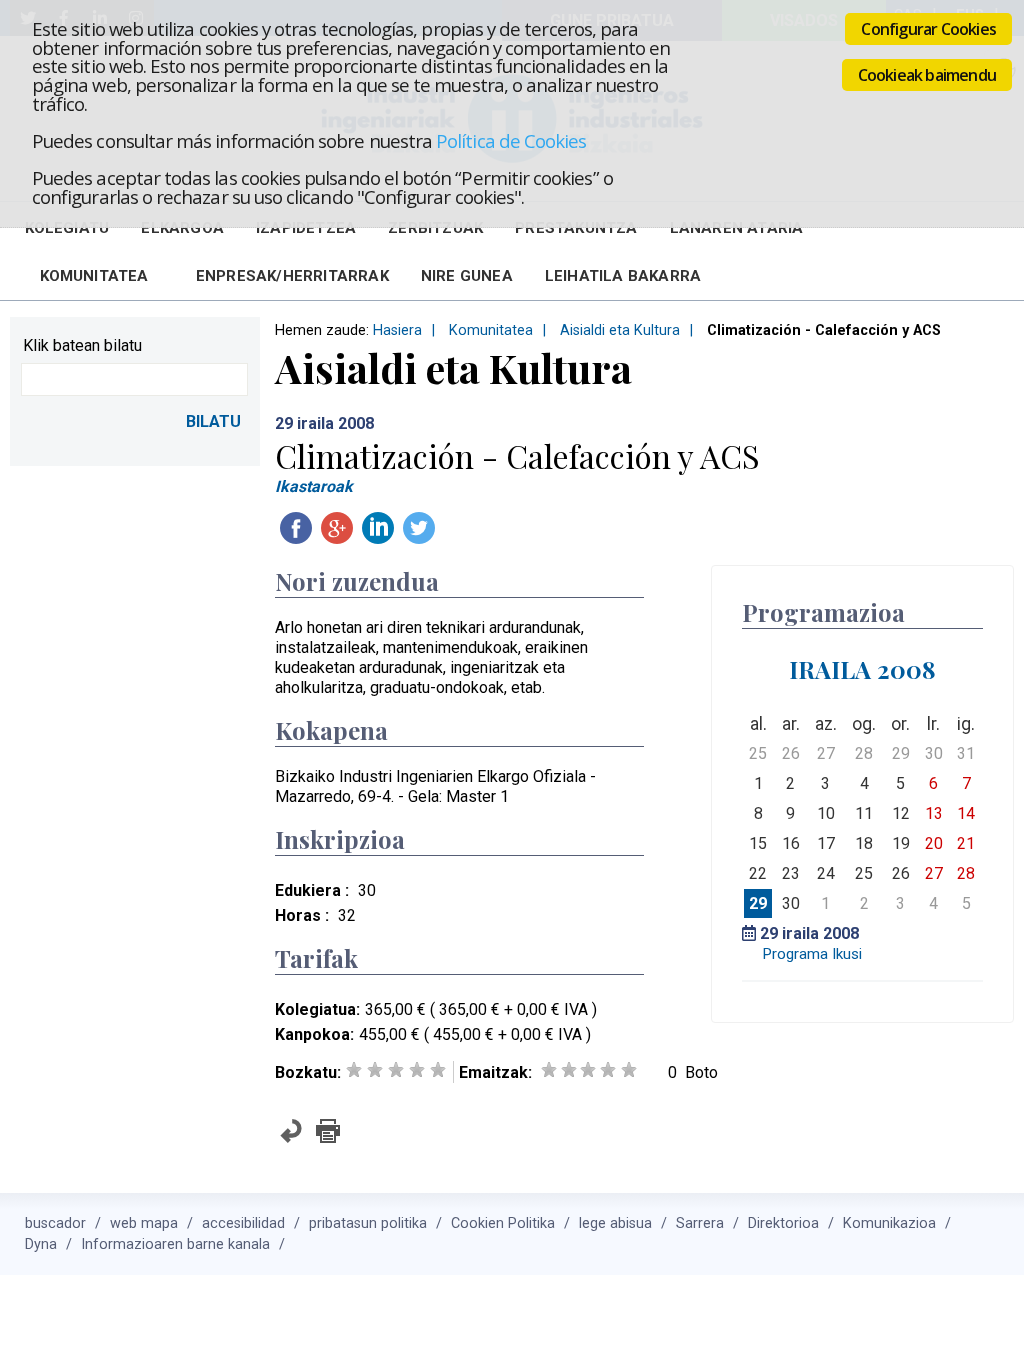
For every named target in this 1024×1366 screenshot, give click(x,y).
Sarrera (700, 1223)
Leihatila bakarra (623, 276)
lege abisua (615, 1223)
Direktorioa (783, 1223)
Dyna (41, 1244)
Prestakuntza (576, 228)
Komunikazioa (889, 1223)
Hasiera (397, 330)
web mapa (144, 1223)
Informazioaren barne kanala (175, 1244)
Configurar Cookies (928, 29)
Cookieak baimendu (927, 75)
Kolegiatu (67, 228)
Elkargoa (182, 228)
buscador (55, 1223)
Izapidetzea (306, 228)
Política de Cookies (511, 140)
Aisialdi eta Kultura (620, 330)
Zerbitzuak (435, 228)
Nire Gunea (467, 276)
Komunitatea (94, 276)
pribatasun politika (368, 1223)
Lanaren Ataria (737, 228)
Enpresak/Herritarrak (292, 276)
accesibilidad (243, 1223)
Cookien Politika (503, 1223)
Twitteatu (419, 528)
